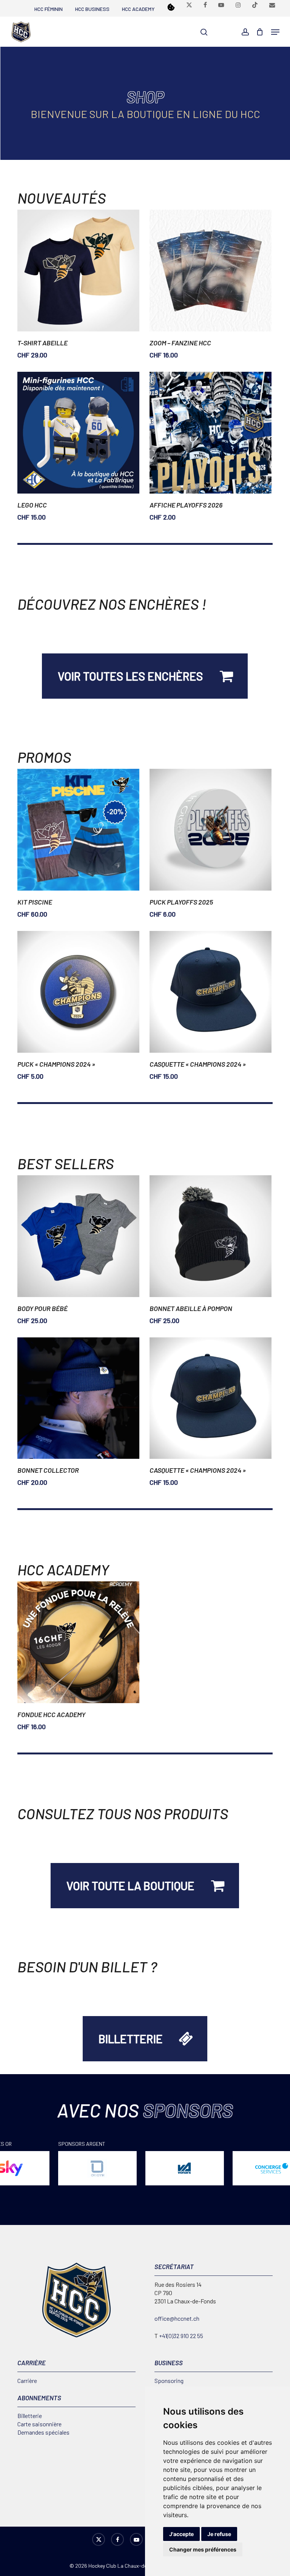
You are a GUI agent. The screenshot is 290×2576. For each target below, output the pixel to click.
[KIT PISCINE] (78, 830)
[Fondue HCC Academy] (78, 1642)
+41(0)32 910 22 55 (181, 2336)
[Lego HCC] (78, 433)
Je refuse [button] (219, 2534)
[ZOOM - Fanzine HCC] (211, 271)
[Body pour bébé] (78, 1236)
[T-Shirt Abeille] (78, 271)
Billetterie (30, 2416)
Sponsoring (169, 2380)
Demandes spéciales (43, 2432)
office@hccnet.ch (177, 2318)
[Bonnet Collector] (78, 1398)
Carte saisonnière (39, 2424)
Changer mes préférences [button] (203, 2549)
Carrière (27, 2380)
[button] (275, 32)
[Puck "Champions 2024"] (78, 992)
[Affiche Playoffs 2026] (211, 433)
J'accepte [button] (181, 2534)
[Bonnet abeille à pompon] (211, 1236)
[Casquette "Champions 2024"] (211, 992)
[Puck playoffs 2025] (211, 830)
